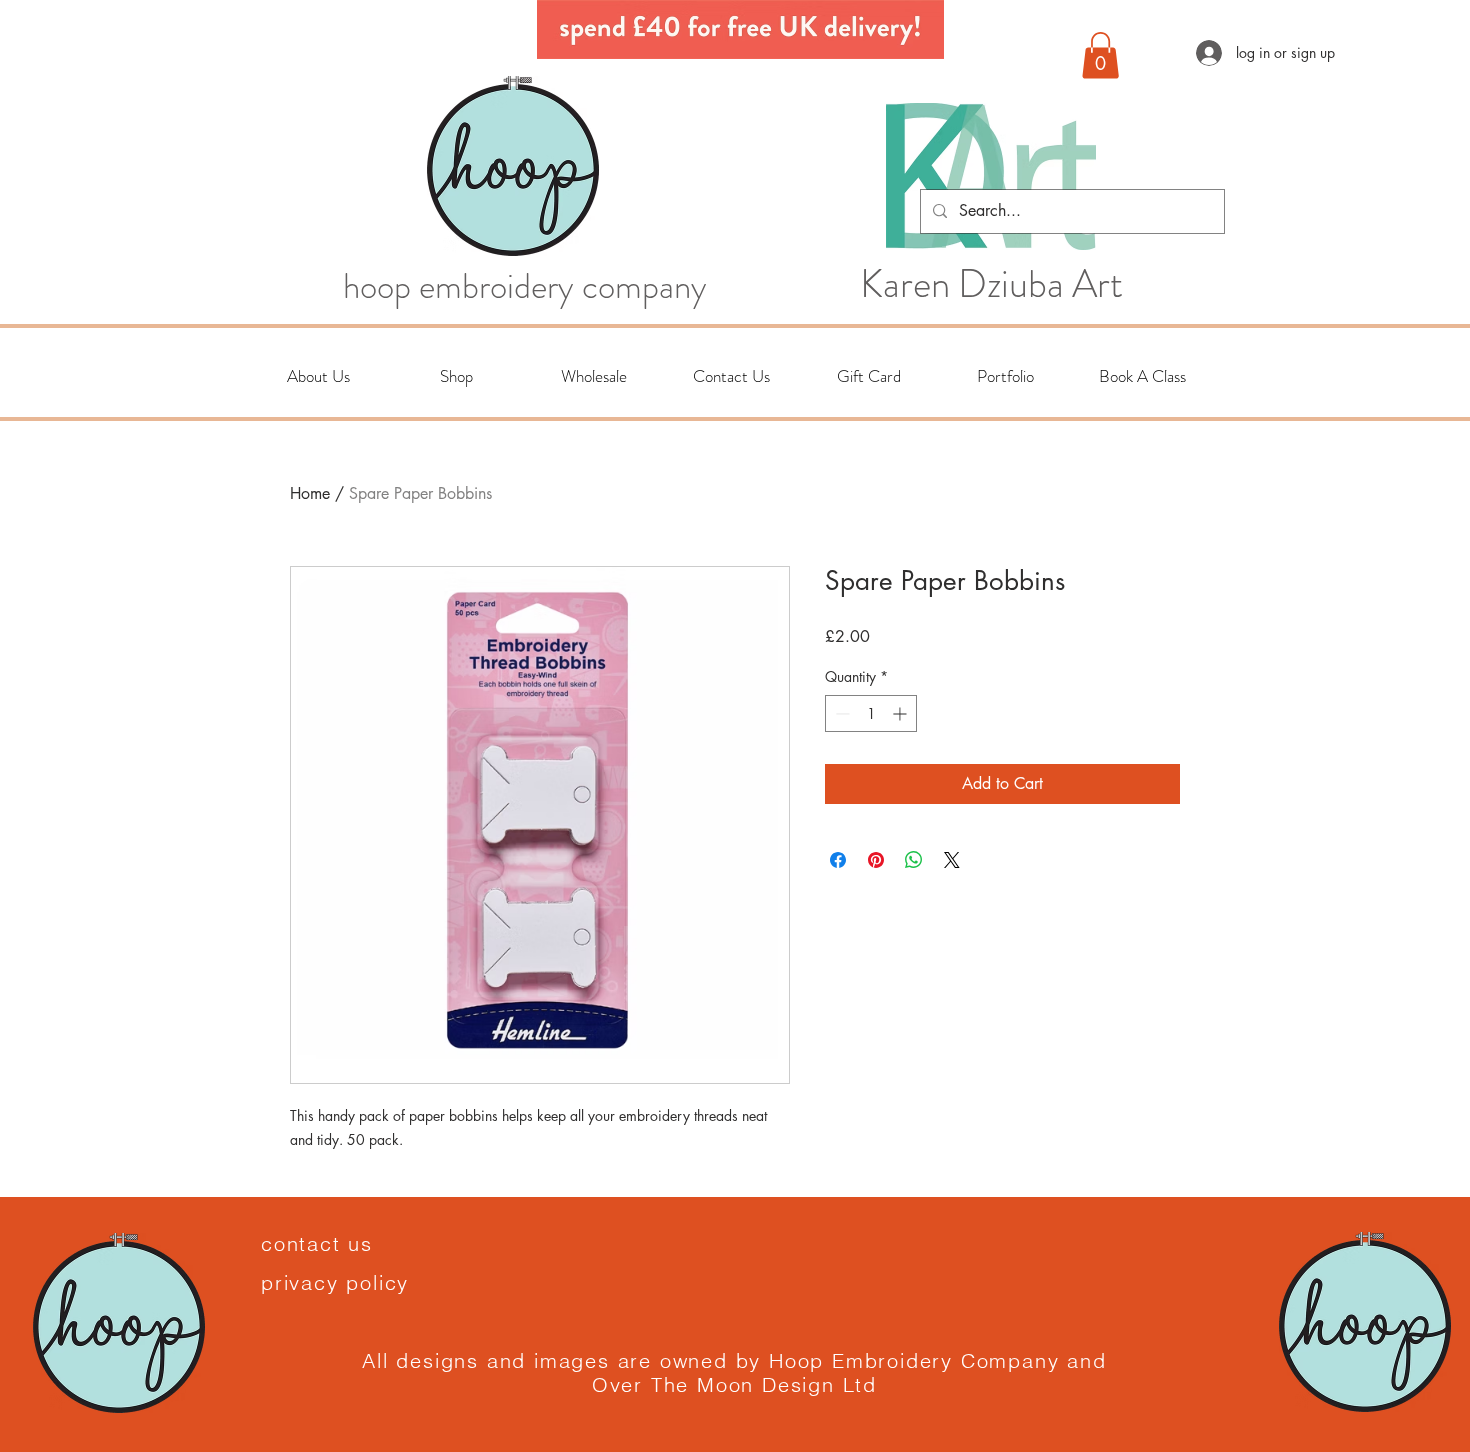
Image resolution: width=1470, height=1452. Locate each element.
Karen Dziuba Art (991, 284)
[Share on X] (952, 860)
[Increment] (901, 713)
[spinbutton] (871, 713)
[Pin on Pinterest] (876, 860)
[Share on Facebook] (838, 860)
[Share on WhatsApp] (914, 860)
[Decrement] (840, 713)
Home (310, 493)
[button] (1100, 55)
